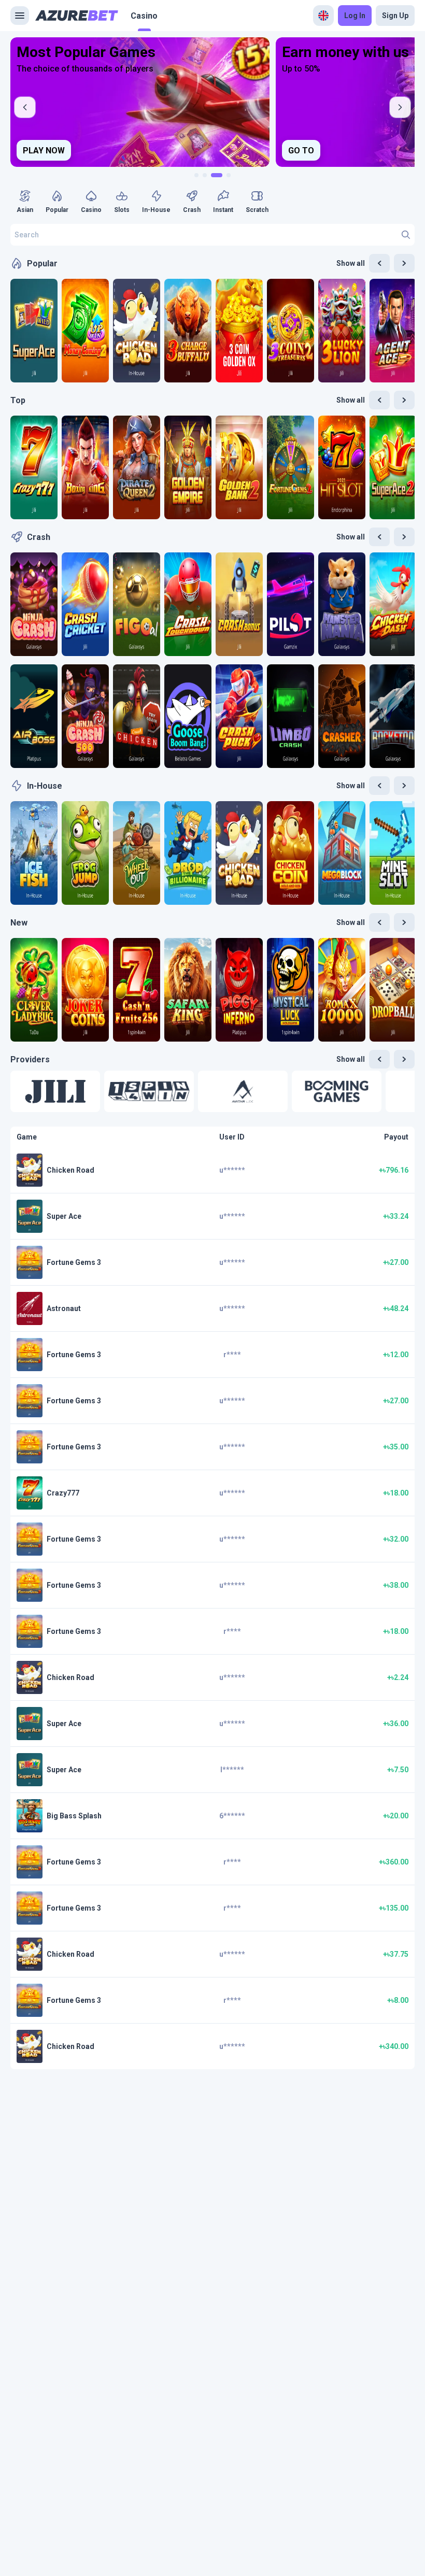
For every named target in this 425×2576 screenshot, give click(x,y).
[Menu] (20, 16)
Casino (144, 16)
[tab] (196, 175)
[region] (212, 102)
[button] (55, 1091)
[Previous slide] (25, 107)
